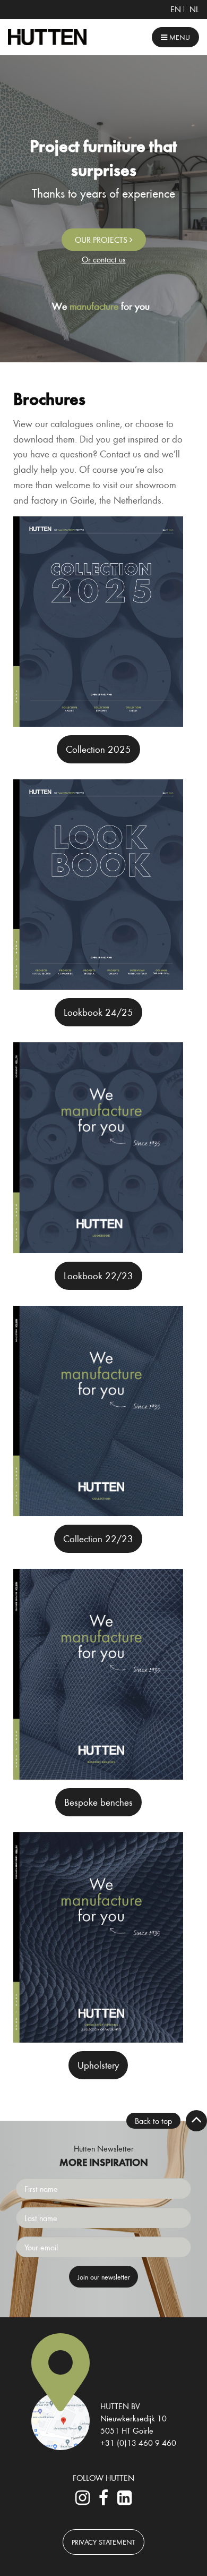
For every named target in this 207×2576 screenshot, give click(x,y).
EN (176, 9)
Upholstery (98, 2065)
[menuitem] (176, 9)
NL (194, 9)
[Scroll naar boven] (196, 2121)
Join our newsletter (104, 2277)
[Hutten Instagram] (83, 2501)
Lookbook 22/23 (98, 1276)
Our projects (102, 240)
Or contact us (104, 259)
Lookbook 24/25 (98, 1012)
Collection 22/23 (98, 1538)
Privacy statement (103, 2542)
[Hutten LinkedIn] (124, 2501)
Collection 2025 (98, 749)
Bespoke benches (98, 1802)
